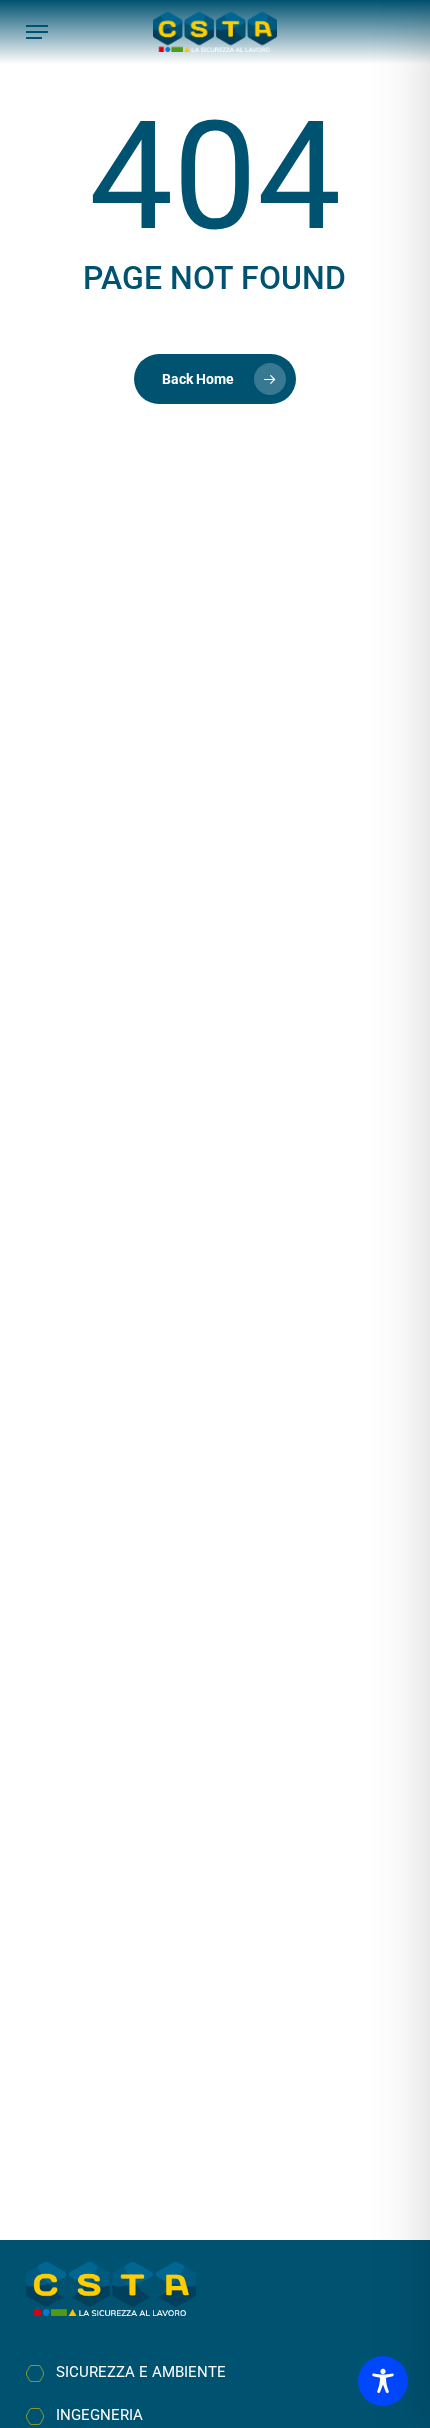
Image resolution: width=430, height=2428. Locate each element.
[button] (37, 32)
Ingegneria (99, 2415)
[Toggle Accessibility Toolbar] (383, 2381)
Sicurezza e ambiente (141, 2372)
